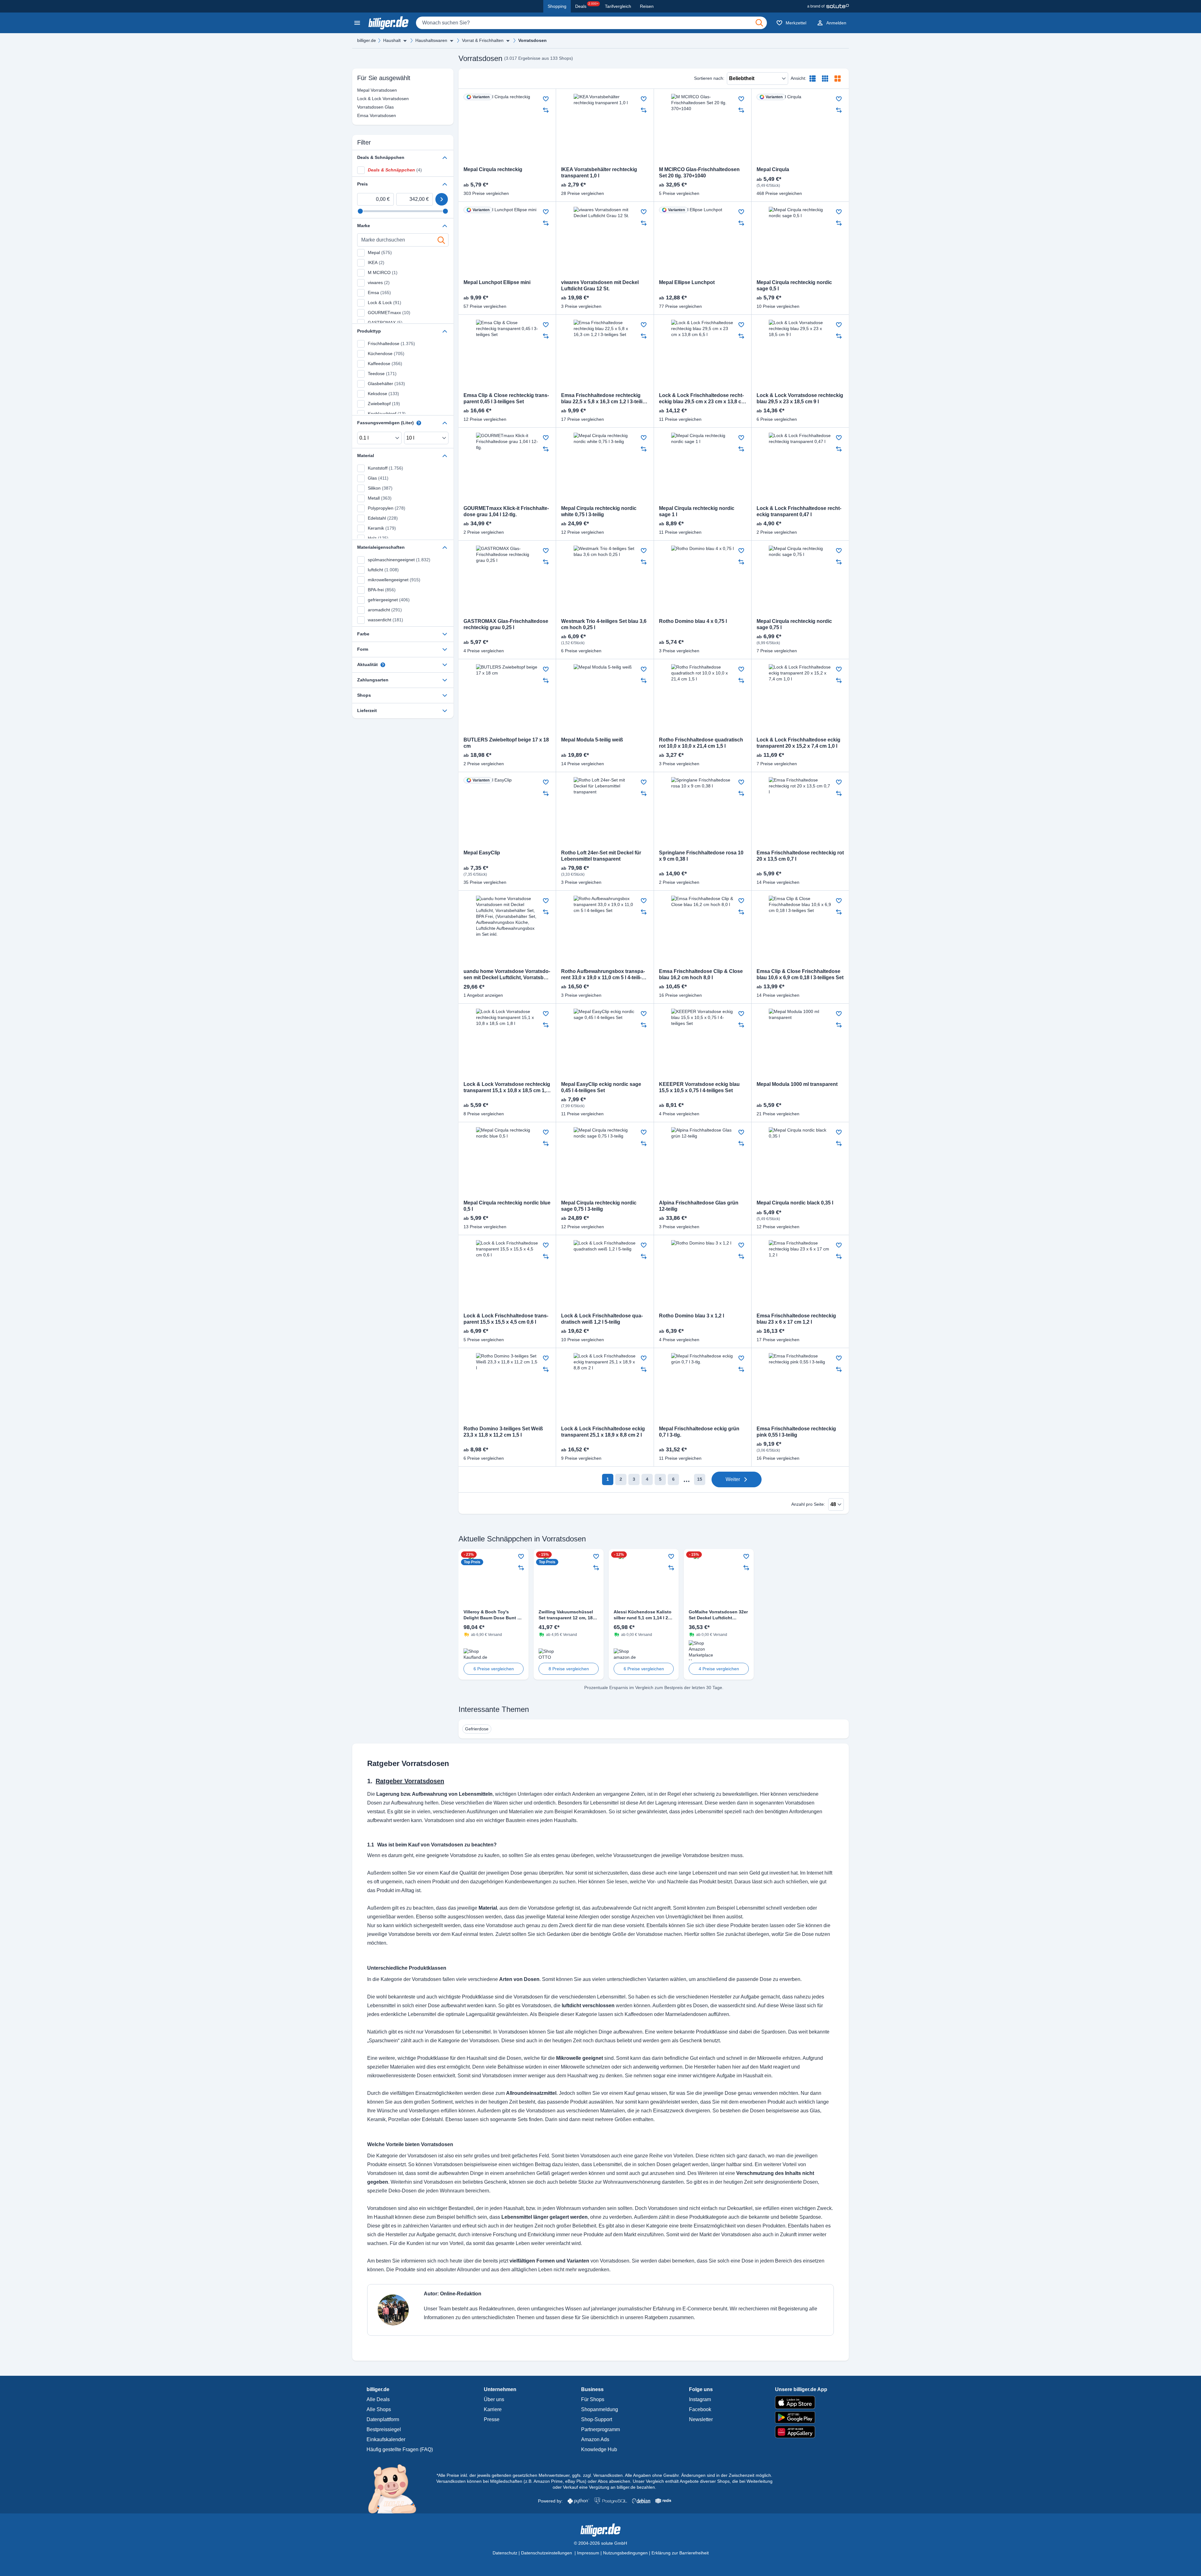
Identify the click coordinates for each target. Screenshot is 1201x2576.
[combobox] (591, 23)
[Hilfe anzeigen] (419, 423)
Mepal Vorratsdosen (369, 90)
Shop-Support (597, 2419)
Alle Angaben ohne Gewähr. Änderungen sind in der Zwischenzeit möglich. (699, 2475)
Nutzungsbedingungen (625, 2553)
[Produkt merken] (546, 99)
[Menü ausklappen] (405, 41)
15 (700, 1479)
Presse (492, 2419)
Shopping (557, 6)
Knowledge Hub (599, 2449)
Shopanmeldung (600, 2409)
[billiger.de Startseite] (388, 23)
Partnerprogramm (600, 2429)
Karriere (493, 2409)
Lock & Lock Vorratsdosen (369, 99)
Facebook (700, 2409)
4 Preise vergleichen (719, 1669)
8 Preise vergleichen (569, 1669)
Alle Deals (378, 2399)
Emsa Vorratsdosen (369, 115)
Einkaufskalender (386, 2439)
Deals (587, 5)
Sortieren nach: (709, 78)
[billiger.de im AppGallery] (801, 2432)
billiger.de (367, 40)
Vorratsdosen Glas (369, 107)
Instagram (700, 2399)
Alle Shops (379, 2409)
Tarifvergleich (618, 6)
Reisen (647, 6)
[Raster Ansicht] (825, 79)
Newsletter (701, 2419)
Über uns (494, 2399)
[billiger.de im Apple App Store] (801, 2402)
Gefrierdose (477, 1729)
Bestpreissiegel (384, 2429)
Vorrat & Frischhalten (483, 40)
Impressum (588, 2553)
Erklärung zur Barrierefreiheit (680, 2553)
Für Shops (593, 2399)
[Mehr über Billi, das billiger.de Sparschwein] (396, 2488)
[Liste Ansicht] (813, 79)
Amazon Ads (595, 2439)
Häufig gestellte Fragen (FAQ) (400, 2449)
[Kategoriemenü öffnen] (357, 23)
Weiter (733, 1479)
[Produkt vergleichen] (546, 110)
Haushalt (392, 40)
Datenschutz (505, 2553)
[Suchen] (759, 23)
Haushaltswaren (431, 40)
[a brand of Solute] (828, 6)
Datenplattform (383, 2419)
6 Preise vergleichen (494, 1669)
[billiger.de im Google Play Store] (801, 2417)
